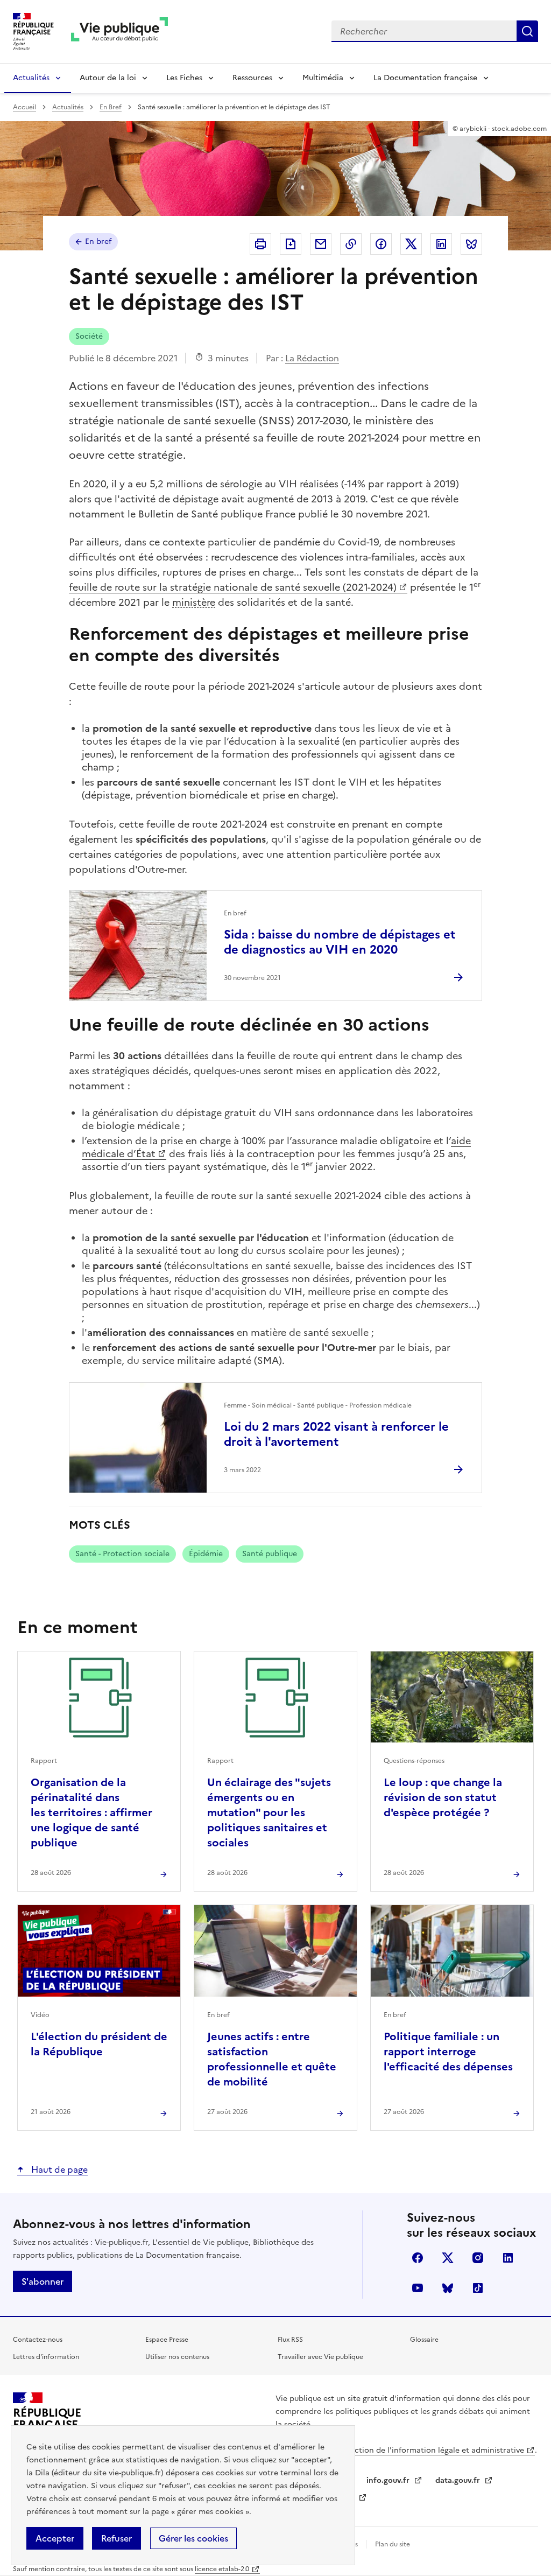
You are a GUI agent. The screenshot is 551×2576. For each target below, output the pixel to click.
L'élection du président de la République (99, 2044)
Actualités (31, 78)
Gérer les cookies (193, 2538)
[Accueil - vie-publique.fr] (119, 31)
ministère (194, 602)
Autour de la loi (108, 78)
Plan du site (393, 2544)
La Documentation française (425, 78)
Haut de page (58, 2169)
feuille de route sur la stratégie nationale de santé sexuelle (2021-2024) (233, 587)
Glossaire (424, 2340)
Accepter (55, 2538)
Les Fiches (184, 78)
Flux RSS (290, 2340)
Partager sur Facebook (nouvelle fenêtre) (381, 244)
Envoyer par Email (321, 244)
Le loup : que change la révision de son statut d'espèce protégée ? (443, 1797)
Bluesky (448, 2288)
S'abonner (43, 2281)
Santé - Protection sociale (122, 1554)
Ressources (252, 78)
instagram (478, 2258)
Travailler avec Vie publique (320, 2357)
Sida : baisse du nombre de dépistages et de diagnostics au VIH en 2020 (340, 942)
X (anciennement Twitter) (448, 2258)
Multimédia (323, 78)
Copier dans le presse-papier (351, 244)
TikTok (478, 2288)
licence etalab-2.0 (222, 2569)
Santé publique (270, 1554)
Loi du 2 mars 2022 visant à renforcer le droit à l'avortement (336, 1434)
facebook (418, 2258)
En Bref (111, 107)
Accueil (24, 107)
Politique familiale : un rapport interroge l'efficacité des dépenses (448, 2052)
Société (89, 336)
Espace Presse (167, 2340)
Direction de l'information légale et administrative (432, 2450)
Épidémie (206, 1554)
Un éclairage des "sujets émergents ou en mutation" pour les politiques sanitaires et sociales (269, 1812)
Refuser (116, 2538)
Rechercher (527, 31)
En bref (98, 241)
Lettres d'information (46, 2357)
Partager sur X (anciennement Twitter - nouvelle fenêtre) (411, 244)
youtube (418, 2288)
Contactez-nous (38, 2340)
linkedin (508, 2258)
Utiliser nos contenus (177, 2357)
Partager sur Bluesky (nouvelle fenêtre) (471, 244)
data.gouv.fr (459, 2480)
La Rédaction (312, 358)
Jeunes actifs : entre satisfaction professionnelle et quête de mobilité (272, 2059)
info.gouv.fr (389, 2480)
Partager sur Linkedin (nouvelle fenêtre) (441, 244)
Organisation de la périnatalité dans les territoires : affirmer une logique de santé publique (91, 1812)
